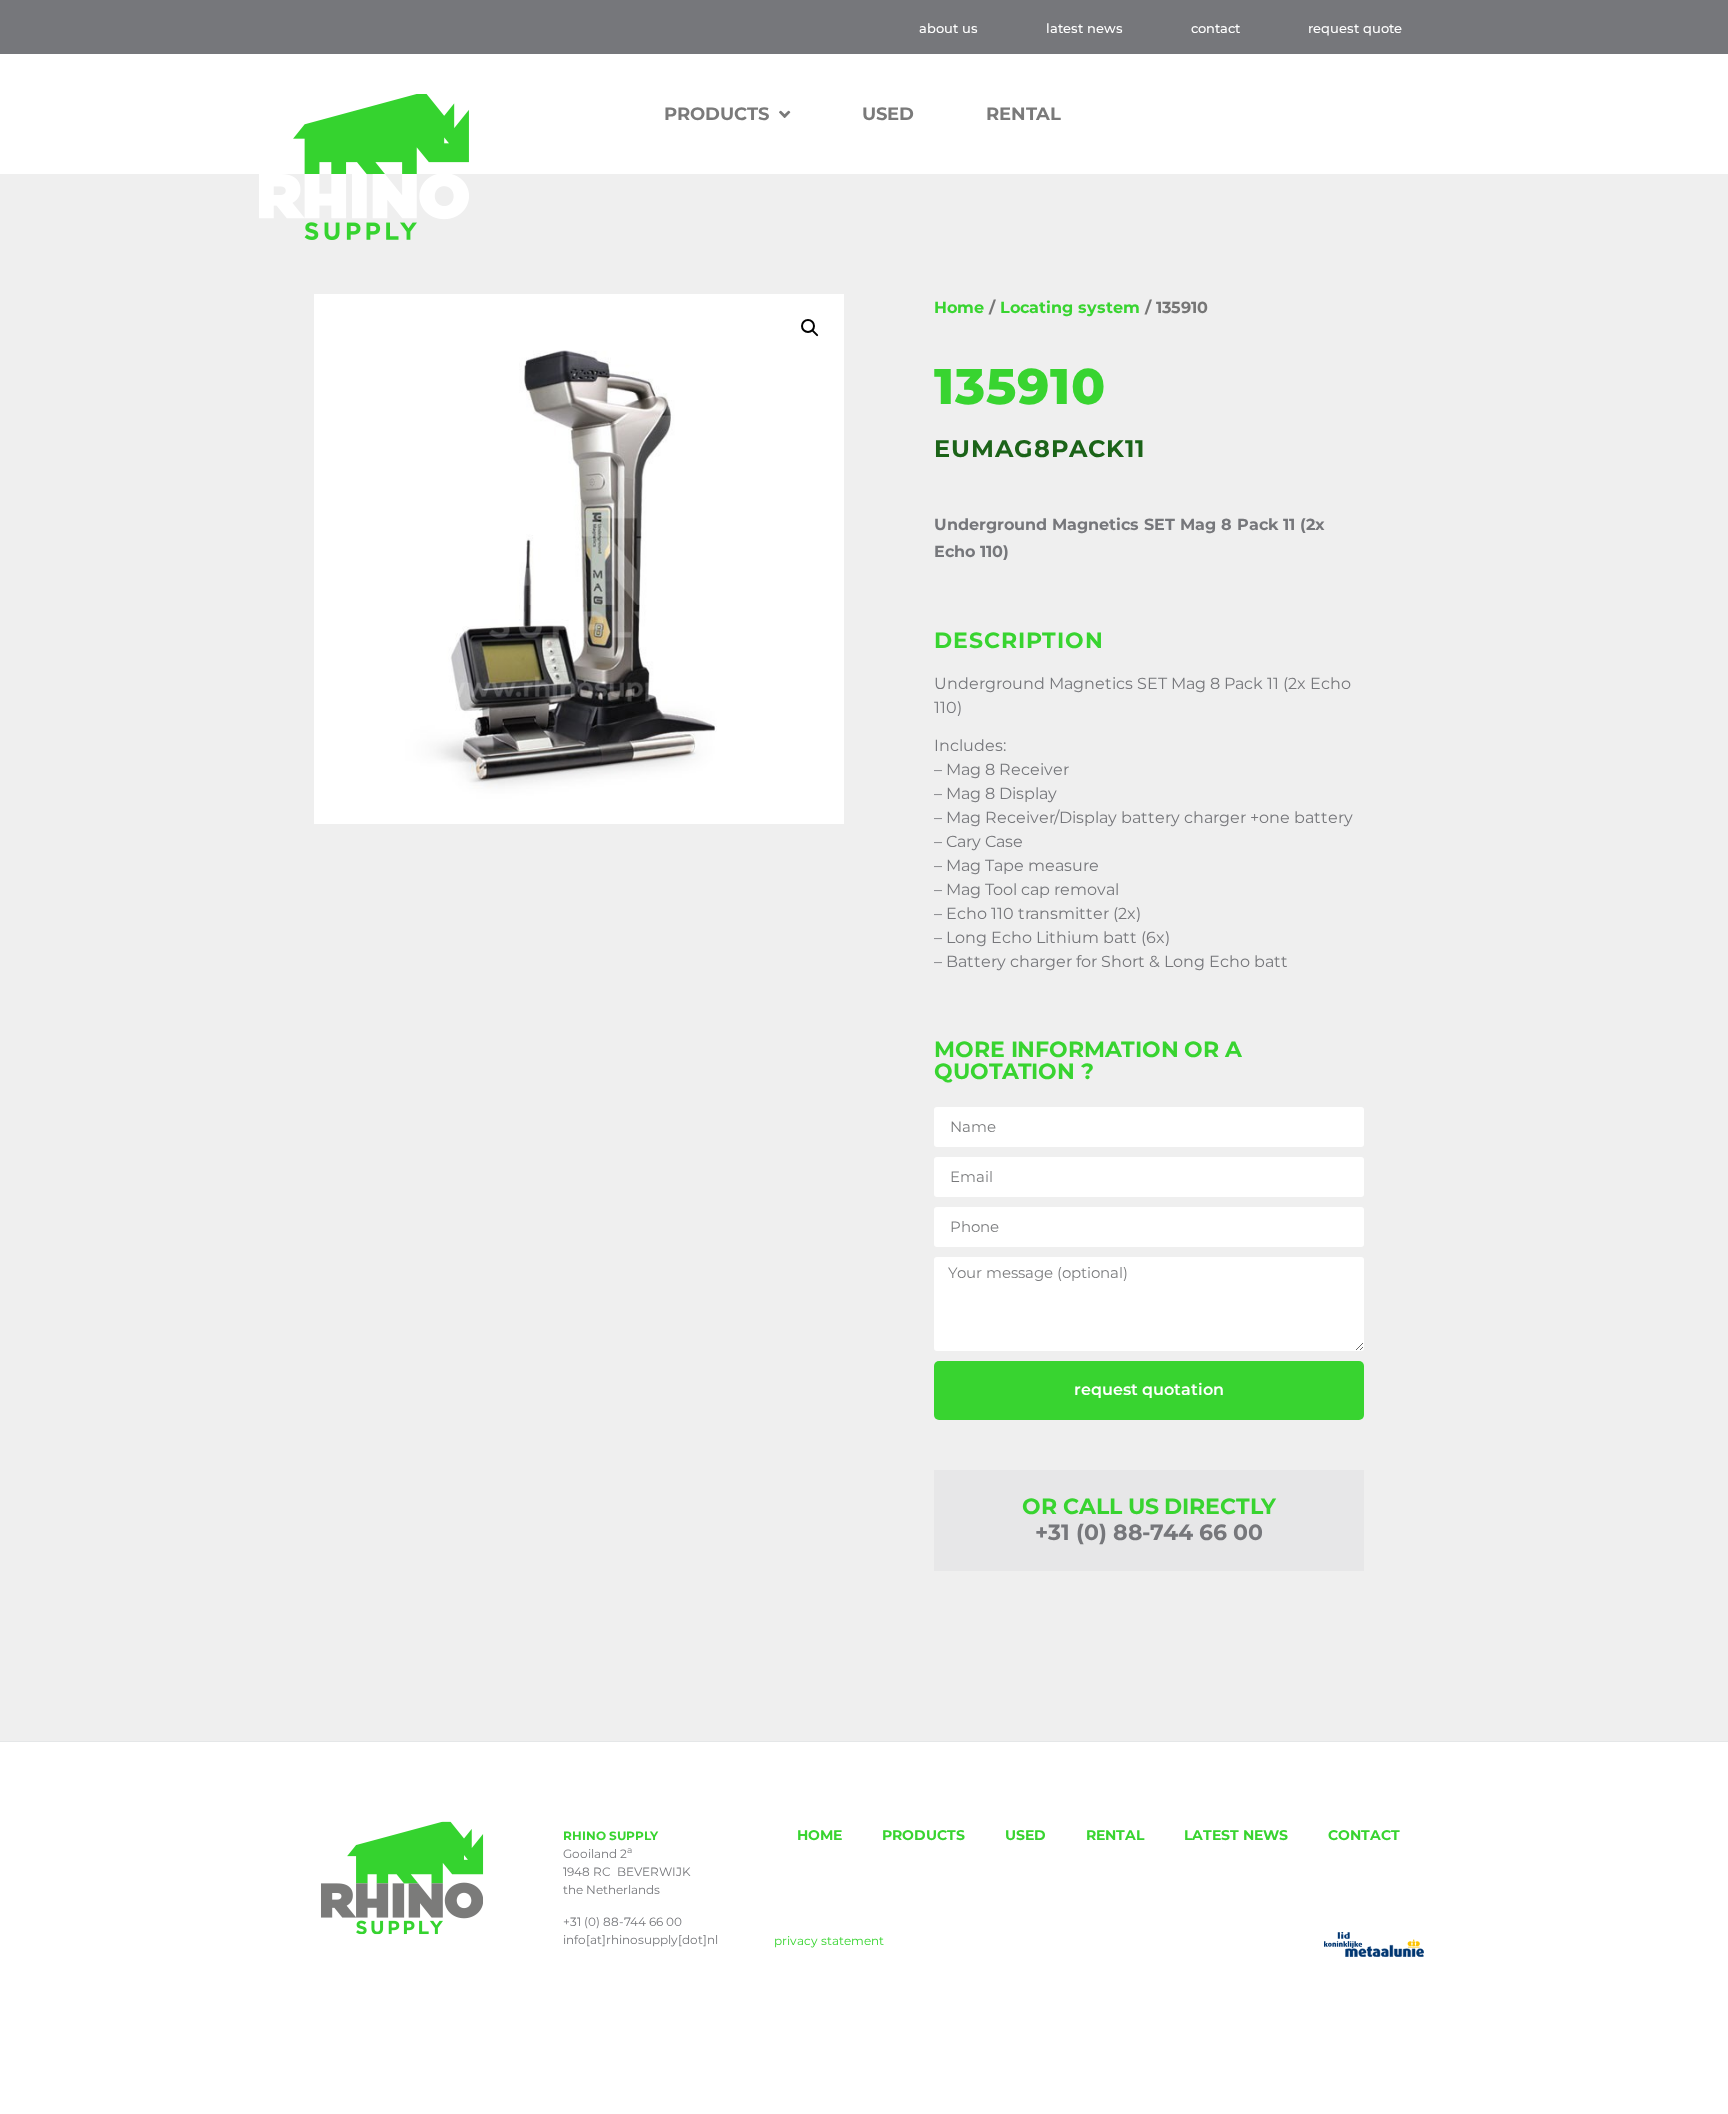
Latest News (1084, 28)
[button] (810, 328)
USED (888, 114)
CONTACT (1364, 1835)
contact (1215, 28)
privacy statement (829, 1940)
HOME (819, 1835)
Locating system (1070, 307)
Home (959, 307)
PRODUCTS (923, 1835)
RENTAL (1023, 114)
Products (716, 114)
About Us (948, 28)
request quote (1355, 28)
